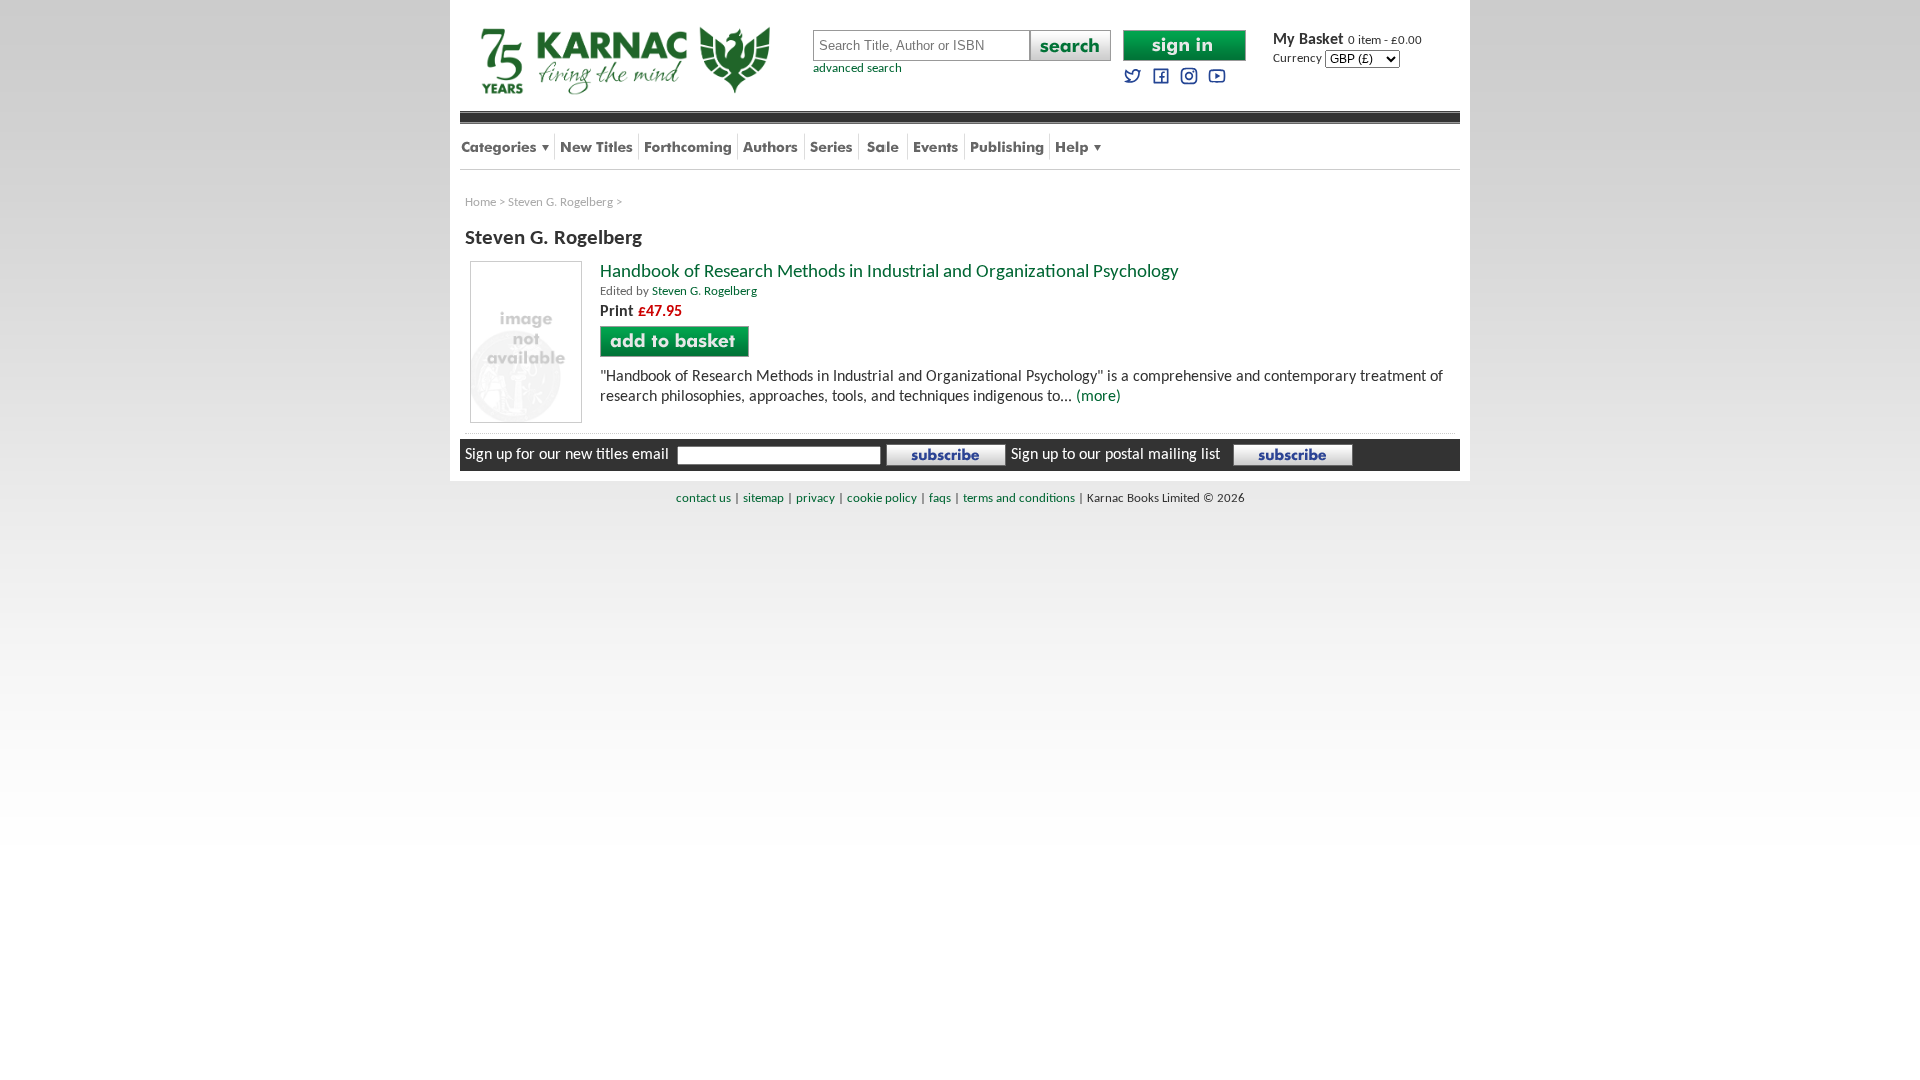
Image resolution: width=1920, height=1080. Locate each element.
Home (480, 202)
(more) (1098, 397)
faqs (940, 498)
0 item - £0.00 (1347, 40)
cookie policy (882, 498)
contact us (703, 498)
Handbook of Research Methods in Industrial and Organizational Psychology (889, 272)
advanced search (857, 68)
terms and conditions (1019, 498)
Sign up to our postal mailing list (1115, 455)
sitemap (763, 498)
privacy (815, 498)
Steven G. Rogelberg (560, 202)
